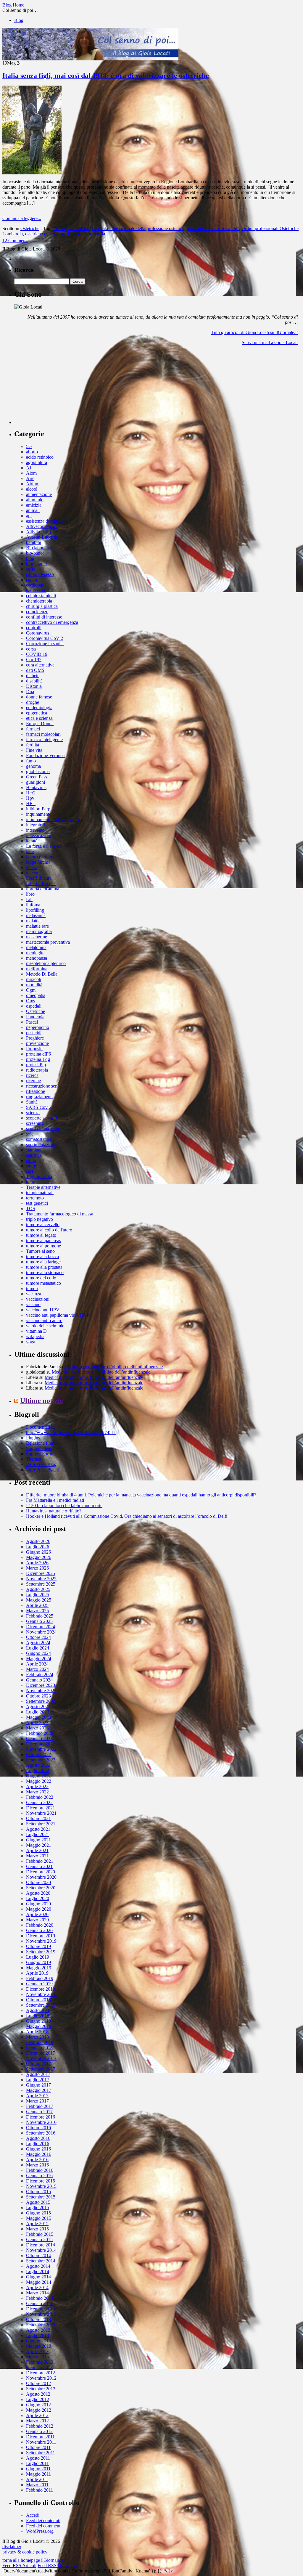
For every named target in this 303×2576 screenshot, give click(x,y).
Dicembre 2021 (41, 1808)
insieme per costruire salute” (213, 228)
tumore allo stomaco (45, 1272)
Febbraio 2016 (40, 2170)
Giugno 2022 (38, 1776)
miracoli (34, 979)
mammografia (39, 931)
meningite (35, 953)
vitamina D (36, 1331)
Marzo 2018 (37, 2037)
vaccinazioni (38, 1299)
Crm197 (34, 660)
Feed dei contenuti (43, 2520)
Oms (30, 1001)
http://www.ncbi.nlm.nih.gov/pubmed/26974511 (71, 1432)
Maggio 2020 (39, 1909)
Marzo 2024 (37, 1669)
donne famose (39, 697)
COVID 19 (37, 654)
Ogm (31, 990)
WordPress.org (40, 2531)
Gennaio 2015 (39, 2239)
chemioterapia (39, 601)
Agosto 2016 (38, 2138)
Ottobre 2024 (38, 1637)
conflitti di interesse (44, 617)
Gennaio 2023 (39, 1739)
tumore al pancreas (43, 1240)
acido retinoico (40, 457)
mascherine (37, 937)
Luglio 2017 (38, 2080)
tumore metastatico (43, 1283)
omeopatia (36, 995)
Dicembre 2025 (41, 1573)
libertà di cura (39, 878)
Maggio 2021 (39, 1845)
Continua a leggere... (22, 218)
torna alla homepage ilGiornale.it (33, 2560)
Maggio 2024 (39, 1659)
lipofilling (35, 910)
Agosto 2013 (38, 2330)
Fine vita (34, 750)
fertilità (33, 745)
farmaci (33, 729)
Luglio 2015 (38, 2208)
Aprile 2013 (37, 2351)
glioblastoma (38, 771)
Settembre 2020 (41, 1888)
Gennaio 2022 (39, 1802)
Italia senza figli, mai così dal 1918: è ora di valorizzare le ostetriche (106, 76)
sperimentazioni (41, 1145)
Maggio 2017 (39, 2090)
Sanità (32, 1102)
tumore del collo (41, 1278)
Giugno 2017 (38, 2085)
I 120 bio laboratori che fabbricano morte (64, 1505)
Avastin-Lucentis (42, 537)
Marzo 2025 (37, 1611)
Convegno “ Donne (71, 228)
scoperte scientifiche (45, 1118)
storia (31, 1161)
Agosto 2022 (38, 1765)
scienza (33, 1113)
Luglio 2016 (38, 2144)
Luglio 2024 (38, 1648)
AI (29, 468)
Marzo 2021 (37, 1856)
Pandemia (35, 1017)
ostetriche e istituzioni (45, 234)
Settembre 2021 (41, 1824)
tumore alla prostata (44, 1267)
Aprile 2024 (37, 1664)
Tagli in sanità (39, 1177)
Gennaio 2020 (39, 1930)
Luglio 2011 (37, 2463)
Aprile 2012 (37, 2415)
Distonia (34, 686)
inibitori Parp (38, 809)
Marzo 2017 (37, 2101)
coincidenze (37, 612)
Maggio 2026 (39, 1557)
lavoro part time (41, 857)
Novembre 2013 (41, 2314)
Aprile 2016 (37, 2160)
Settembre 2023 (41, 1701)
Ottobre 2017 (38, 2064)
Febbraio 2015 (40, 2234)
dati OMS (35, 670)
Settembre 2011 (41, 2453)
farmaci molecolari (43, 734)
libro (30, 894)
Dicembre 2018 (41, 1989)
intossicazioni (39, 835)
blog (30, 558)
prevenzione (37, 1043)
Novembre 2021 (41, 1813)
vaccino (33, 1304)
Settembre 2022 (41, 1760)
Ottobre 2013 (38, 2319)
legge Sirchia (38, 862)
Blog (19, 20)
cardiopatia (36, 585)
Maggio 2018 (39, 2026)
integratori (36, 825)
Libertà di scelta (41, 883)
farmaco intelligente (44, 739)
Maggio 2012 (39, 2410)
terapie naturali (40, 1193)
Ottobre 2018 (38, 2000)
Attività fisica (38, 532)
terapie (32, 1182)
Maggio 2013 (39, 2346)
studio (32, 1166)
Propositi (34, 1049)
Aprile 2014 (37, 2287)
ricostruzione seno (43, 1086)
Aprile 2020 (37, 1914)
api (29, 516)
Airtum (33, 484)
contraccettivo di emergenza (52, 622)
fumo (31, 761)
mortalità (34, 985)
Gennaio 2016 (39, 2176)
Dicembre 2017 (41, 2053)
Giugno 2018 (38, 2021)
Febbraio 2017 (40, 2106)
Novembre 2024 (41, 1632)
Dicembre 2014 (41, 2245)
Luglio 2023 (38, 1712)
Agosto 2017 (38, 2074)
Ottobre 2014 (38, 2255)
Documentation (40, 1427)
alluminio (35, 500)
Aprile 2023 (37, 1723)
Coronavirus (38, 633)
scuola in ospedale (43, 1129)
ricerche (33, 1081)
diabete (33, 676)
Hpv (30, 798)
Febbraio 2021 (40, 1861)
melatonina (36, 947)
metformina (37, 969)
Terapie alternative (43, 1187)
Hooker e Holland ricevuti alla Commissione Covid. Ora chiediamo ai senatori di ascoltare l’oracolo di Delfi (127, 1516)
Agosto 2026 (38, 1541)
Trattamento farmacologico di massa (60, 1214)
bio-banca (35, 553)
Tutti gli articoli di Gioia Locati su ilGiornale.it (254, 332)
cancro (32, 580)
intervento (35, 830)
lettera (32, 867)
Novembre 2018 (41, 1994)
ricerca (32, 1075)
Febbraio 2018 (40, 2042)
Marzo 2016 (37, 2165)
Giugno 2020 (38, 1904)
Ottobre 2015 (38, 2192)
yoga (31, 1342)
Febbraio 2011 (40, 2490)
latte (30, 851)
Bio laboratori (39, 548)
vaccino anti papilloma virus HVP (58, 1315)
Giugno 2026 (38, 1552)
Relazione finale (41, 1443)
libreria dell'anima (43, 889)
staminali (34, 1150)
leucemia (34, 873)
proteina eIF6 (38, 1054)
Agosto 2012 (38, 2394)
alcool (32, 489)
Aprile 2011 (37, 2479)
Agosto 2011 (38, 2458)
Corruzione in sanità (45, 644)
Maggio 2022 (39, 1781)
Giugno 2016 (38, 2149)
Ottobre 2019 (38, 1946)
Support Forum (40, 1454)
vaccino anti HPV (43, 1310)
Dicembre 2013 (41, 2309)
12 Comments (15, 241)
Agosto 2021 (38, 1829)
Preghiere (35, 1038)
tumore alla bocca (42, 1256)
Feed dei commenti (44, 2526)
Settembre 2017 (41, 2069)
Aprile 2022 (37, 1786)
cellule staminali (41, 596)
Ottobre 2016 (38, 2128)
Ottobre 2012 (38, 2383)
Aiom (31, 473)
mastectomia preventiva (48, 942)
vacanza (34, 1294)
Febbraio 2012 (40, 2426)
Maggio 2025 (39, 1600)
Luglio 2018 (38, 2016)
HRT (31, 803)
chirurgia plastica (42, 606)
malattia (33, 921)
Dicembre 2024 (41, 1627)
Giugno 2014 (38, 2277)
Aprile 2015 (37, 2224)
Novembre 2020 (41, 1877)
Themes (33, 1459)
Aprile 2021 (37, 1850)
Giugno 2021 (38, 1840)
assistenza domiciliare (46, 521)
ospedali (34, 1006)
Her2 (31, 793)
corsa (31, 649)
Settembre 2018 (41, 2005)
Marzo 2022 (37, 1792)
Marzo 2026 (37, 1568)
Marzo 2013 (37, 2357)
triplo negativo (40, 1219)
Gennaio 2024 (39, 1680)
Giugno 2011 (38, 2469)
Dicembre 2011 (40, 2437)
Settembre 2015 (41, 2197)
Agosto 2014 (38, 2266)
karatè (32, 841)
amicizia (34, 505)
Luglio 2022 (38, 1770)
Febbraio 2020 (40, 1925)
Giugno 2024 (38, 1653)
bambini (34, 542)
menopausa (37, 958)
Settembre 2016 (41, 2133)
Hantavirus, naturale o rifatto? (54, 1511)
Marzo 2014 (37, 2293)
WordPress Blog (41, 1464)
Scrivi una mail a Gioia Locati (270, 342)
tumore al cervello (43, 1224)
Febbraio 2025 (40, 1616)
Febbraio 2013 (40, 2362)
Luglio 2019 (38, 1957)
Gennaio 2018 (39, 2048)
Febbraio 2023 (40, 1733)
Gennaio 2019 (39, 1984)
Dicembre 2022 (41, 1744)
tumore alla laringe (43, 1262)
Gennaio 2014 (39, 2303)
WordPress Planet (42, 1470)
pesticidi (34, 1033)
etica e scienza (39, 718)
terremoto (35, 1198)
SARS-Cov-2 (39, 1107)
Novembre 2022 (41, 1749)
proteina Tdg (38, 1059)
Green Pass (37, 777)
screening (35, 1123)
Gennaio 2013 (39, 2367)
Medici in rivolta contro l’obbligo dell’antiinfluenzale (113, 1367)
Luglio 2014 (38, 2271)
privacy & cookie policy (25, 2552)
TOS (31, 1208)
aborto (32, 452)
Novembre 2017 (41, 2058)
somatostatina (39, 1139)
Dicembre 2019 (41, 1936)
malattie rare (37, 926)
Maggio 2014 (39, 2282)
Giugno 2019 (38, 1962)
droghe (33, 702)
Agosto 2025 (38, 1589)
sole (30, 1134)
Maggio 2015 (39, 2218)
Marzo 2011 (37, 2485)
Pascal (32, 1022)
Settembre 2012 (41, 2389)
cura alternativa (40, 665)
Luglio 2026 (38, 1547)
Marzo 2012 (37, 2421)
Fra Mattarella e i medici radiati (55, 1500)
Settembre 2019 (41, 1952)
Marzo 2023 (37, 1728)
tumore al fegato (41, 1235)
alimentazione (39, 494)
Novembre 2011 (41, 2442)
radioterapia (37, 1070)
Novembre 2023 (41, 1691)
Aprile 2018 (37, 2032)
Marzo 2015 (37, 2229)
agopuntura (37, 462)
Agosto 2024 (38, 1643)
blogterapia (36, 564)
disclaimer (12, 2547)
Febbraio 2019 (40, 1978)
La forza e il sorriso (44, 846)
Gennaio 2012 (39, 2431)
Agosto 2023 (38, 1707)
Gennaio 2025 (39, 1621)
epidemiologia (39, 708)
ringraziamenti (39, 1097)
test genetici (37, 1203)
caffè (31, 569)
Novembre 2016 (41, 2122)
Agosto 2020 (38, 1893)
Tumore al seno (40, 1251)
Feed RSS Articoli (19, 2565)
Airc (30, 478)
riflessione (36, 1091)
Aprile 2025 (37, 1605)
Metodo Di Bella (42, 974)
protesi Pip (36, 1065)
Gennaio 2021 (39, 1866)
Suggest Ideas (39, 1448)
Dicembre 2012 (41, 2373)
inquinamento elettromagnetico (55, 819)
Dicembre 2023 (41, 1685)
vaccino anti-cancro (44, 1320)
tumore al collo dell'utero (49, 1230)
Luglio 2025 (38, 1595)
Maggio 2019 (39, 1968)
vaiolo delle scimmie (45, 1326)
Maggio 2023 (39, 1717)
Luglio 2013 (38, 2335)
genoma (33, 766)
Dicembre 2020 (41, 1872)
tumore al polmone (43, 1246)
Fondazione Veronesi (46, 755)
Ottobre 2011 (38, 2447)
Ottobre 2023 (38, 1696)
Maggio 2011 (38, 2474)
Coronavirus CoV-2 (45, 638)
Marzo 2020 (37, 1920)
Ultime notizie (42, 1401)
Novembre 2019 (41, 1941)
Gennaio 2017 (39, 2112)
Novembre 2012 (41, 2378)
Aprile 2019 (37, 1973)
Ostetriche (30, 228)
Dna (30, 692)
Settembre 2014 (41, 2261)
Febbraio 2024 (40, 1675)
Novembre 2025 (41, 1579)
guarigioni (36, 782)
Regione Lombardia (86, 234)
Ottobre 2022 (38, 1754)
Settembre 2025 (41, 1584)
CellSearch (36, 590)
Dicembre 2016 (41, 2117)
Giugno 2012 (38, 2405)
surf (30, 1171)
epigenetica (37, 713)
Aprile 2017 (37, 2096)
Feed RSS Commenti (57, 2565)
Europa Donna (40, 724)
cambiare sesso (40, 574)
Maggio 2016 (39, 2154)
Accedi (33, 2515)
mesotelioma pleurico (46, 963)
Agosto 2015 (38, 2202)
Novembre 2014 (41, 2250)
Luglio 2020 (38, 1898)
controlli (34, 628)
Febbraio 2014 (40, 2298)
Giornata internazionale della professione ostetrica (138, 228)
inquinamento (39, 814)
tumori (32, 1288)
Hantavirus (36, 787)
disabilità (34, 681)
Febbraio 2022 (40, 1797)
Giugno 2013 (38, 2341)
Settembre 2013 (41, 2325)
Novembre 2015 (41, 2186)
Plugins (33, 1438)
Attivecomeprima (42, 526)
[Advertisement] (59, 387)
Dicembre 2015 (41, 2181)
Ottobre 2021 (38, 1818)
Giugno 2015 (38, 2213)
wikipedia (35, 1336)
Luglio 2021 (38, 1834)
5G (29, 446)
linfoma (33, 905)
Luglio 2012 (38, 2399)
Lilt (29, 899)
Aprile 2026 (37, 1563)
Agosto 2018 (38, 2010)
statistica (34, 1155)
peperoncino (38, 1027)
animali (33, 510)
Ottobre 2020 (38, 1882)
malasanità (36, 915)
